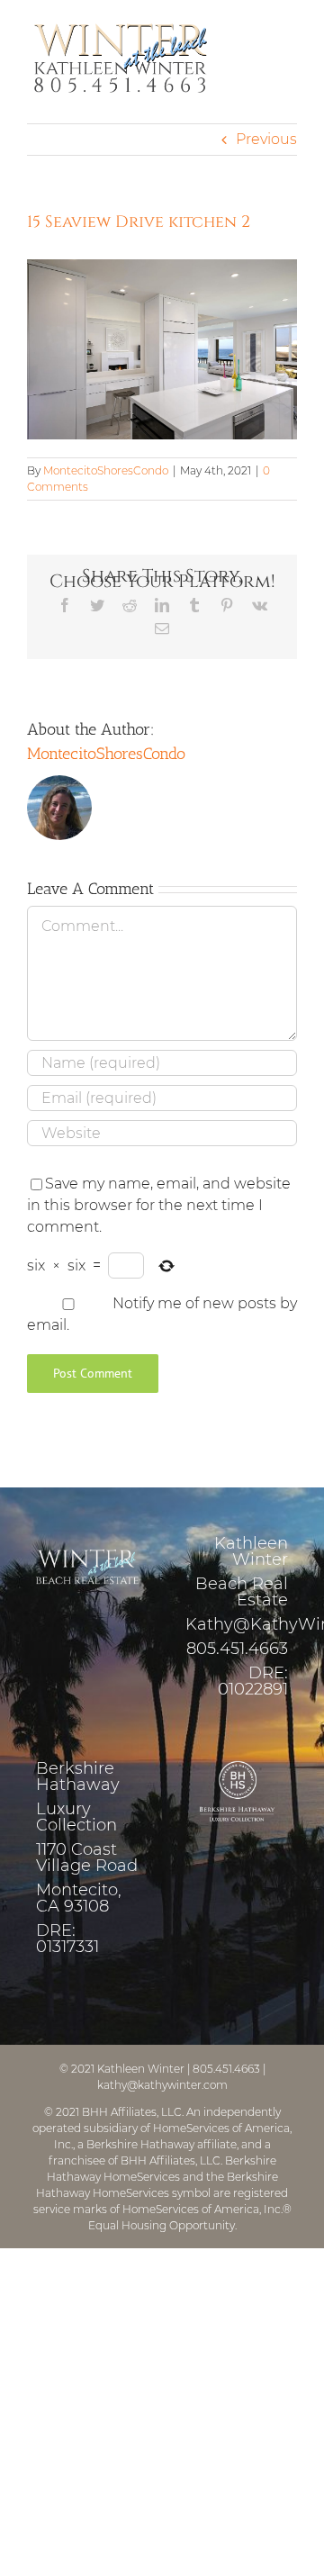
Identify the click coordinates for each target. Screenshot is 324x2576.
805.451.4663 (237, 1649)
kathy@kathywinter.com (162, 2085)
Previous (266, 139)
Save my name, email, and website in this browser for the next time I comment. (159, 1205)
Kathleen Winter (141, 2069)
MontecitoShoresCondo (106, 470)
